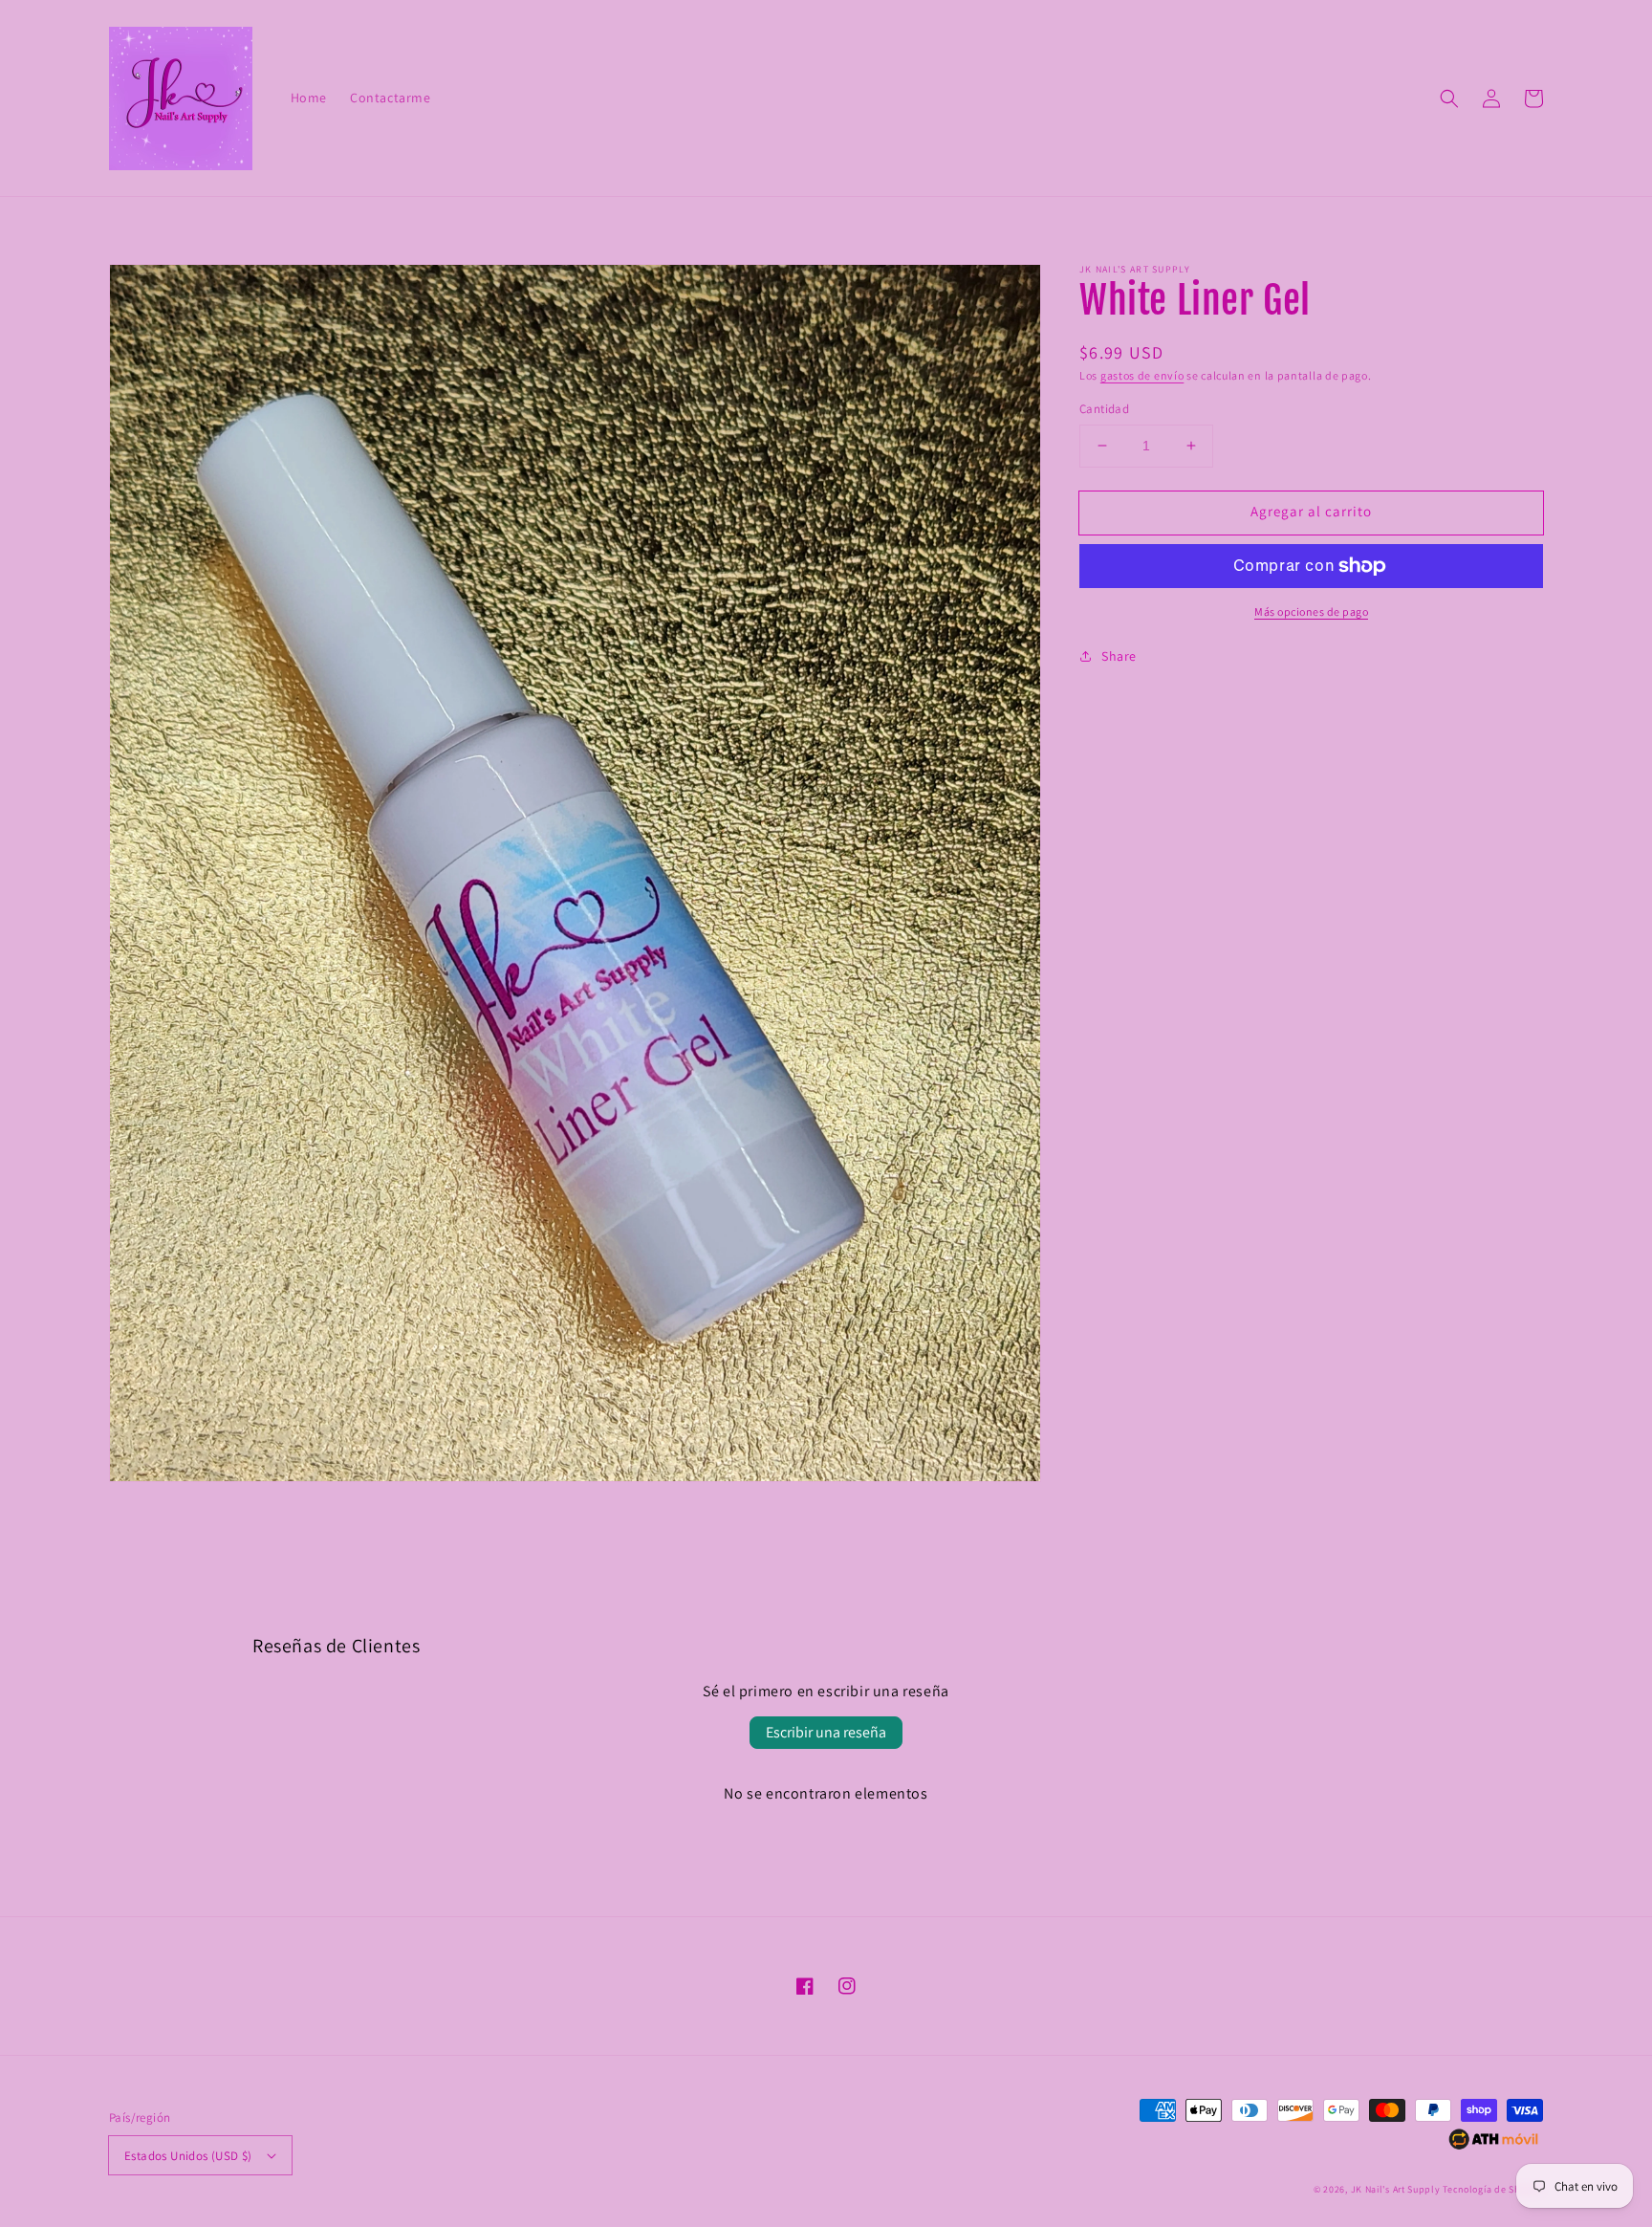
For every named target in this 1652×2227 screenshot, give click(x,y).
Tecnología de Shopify (1493, 2189)
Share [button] (1119, 656)
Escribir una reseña (826, 1732)
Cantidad (1104, 409)
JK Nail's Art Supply (1396, 2189)
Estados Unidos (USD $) (188, 2156)
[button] (1449, 98)
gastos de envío (1142, 375)
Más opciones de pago (1311, 611)
